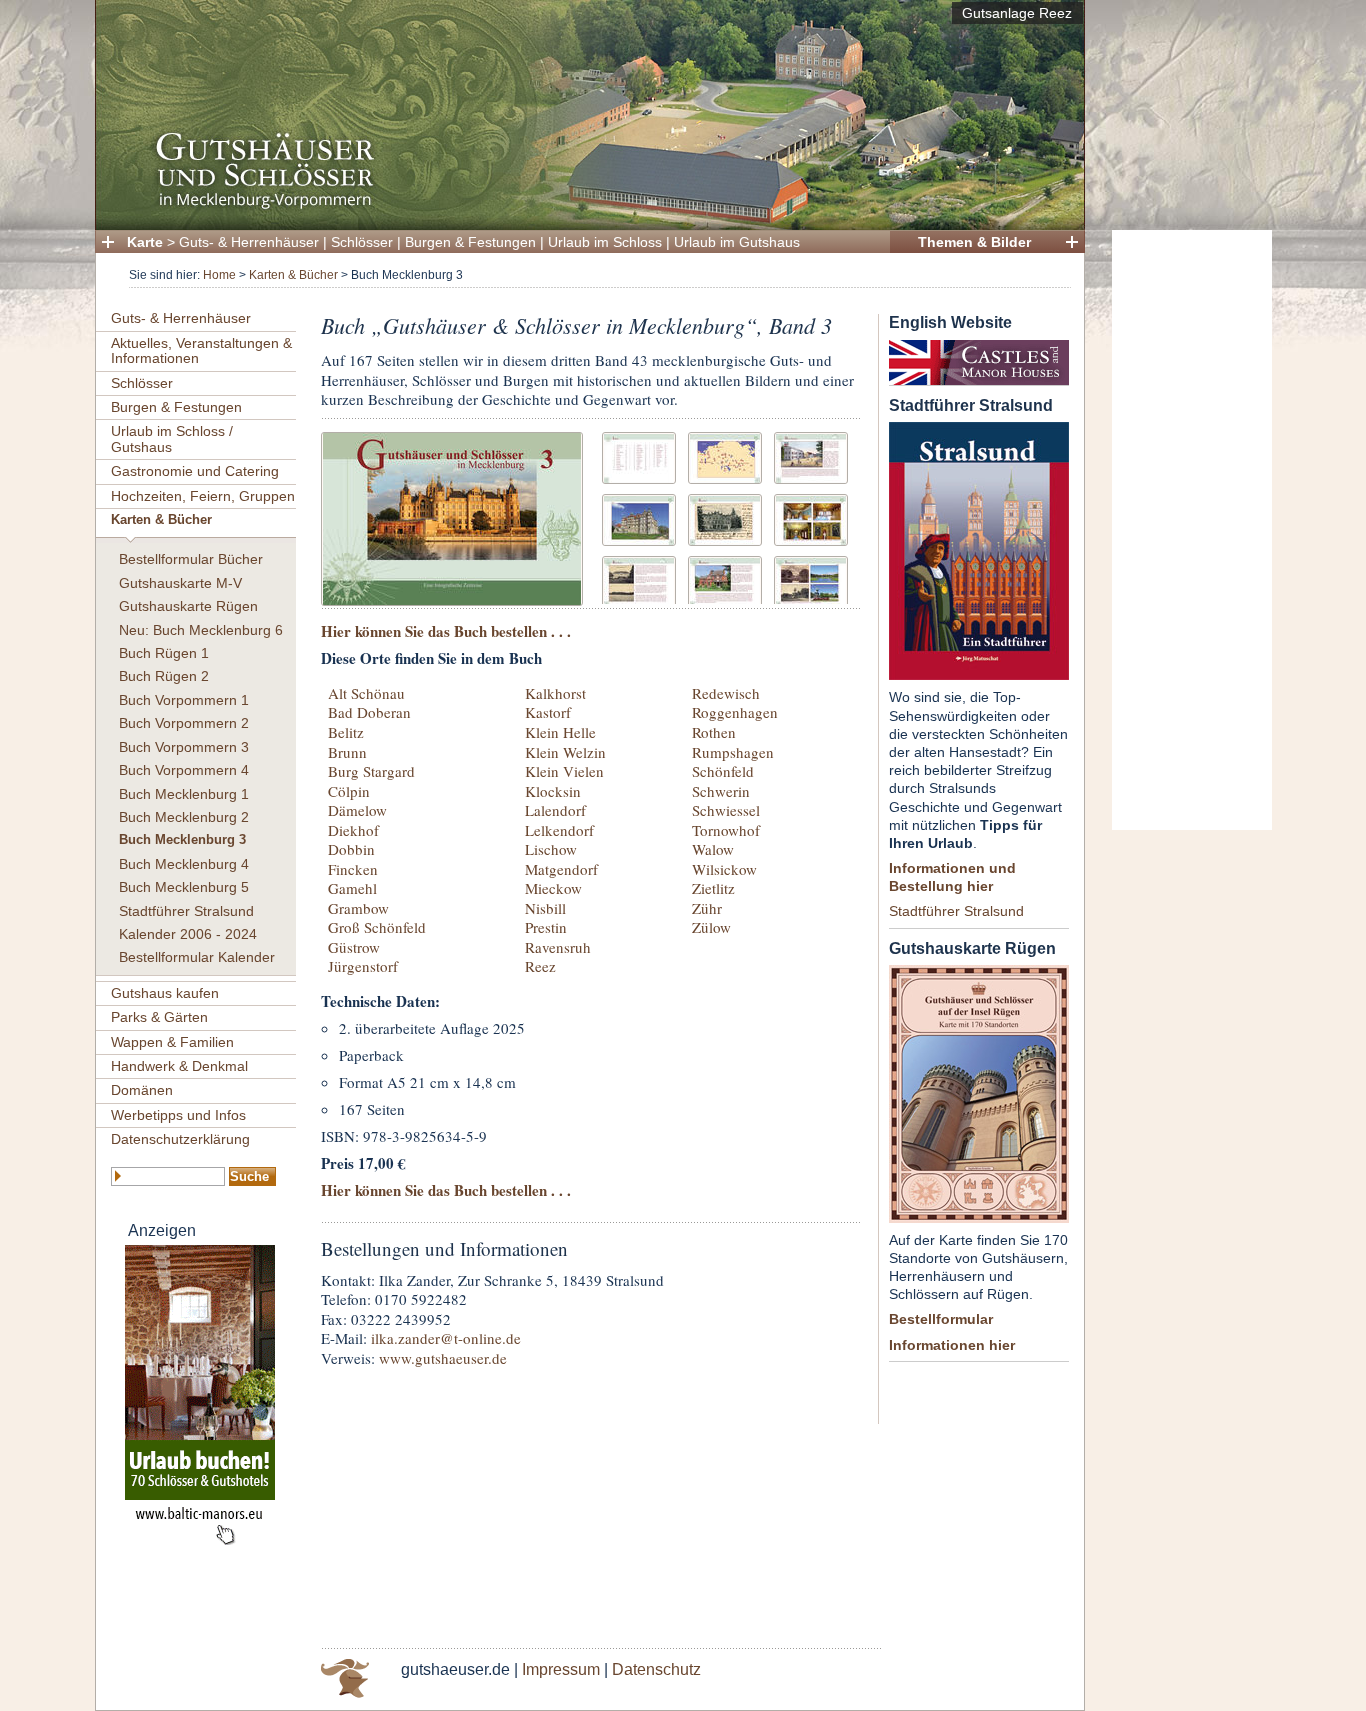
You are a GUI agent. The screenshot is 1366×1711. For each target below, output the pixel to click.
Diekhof (353, 830)
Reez (540, 966)
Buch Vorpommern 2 (184, 723)
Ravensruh (558, 947)
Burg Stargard (371, 771)
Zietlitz (713, 888)
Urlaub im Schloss (605, 242)
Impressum (561, 1669)
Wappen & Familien (172, 1042)
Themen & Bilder (974, 242)
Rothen (714, 732)
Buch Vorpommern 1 (184, 700)
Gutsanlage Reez (1017, 13)
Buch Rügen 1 (164, 653)
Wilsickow (724, 869)
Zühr (707, 908)
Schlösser (362, 242)
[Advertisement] (1192, 530)
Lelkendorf (559, 830)
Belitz (346, 732)
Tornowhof (726, 830)
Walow (713, 849)
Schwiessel (726, 810)
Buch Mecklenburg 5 (184, 887)
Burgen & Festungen (470, 242)
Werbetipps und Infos (178, 1115)
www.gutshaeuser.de (443, 1358)
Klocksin (553, 791)
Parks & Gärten (159, 1017)
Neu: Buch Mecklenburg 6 (201, 630)
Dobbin (351, 849)
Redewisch (726, 693)
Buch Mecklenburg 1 (184, 794)
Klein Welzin (565, 752)
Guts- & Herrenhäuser (249, 242)
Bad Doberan (369, 712)
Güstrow (354, 947)
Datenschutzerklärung (180, 1139)
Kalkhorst (555, 693)
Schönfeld (723, 771)
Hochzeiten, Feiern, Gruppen (203, 496)
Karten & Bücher (293, 275)
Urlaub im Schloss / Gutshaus (172, 438)
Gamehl (352, 888)
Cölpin (349, 791)
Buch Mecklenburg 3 (182, 840)
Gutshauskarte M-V (180, 583)
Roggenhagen (735, 712)
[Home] (584, 205)
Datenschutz (656, 1669)
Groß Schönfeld (377, 927)
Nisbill (545, 908)
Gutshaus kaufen (165, 993)
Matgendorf (561, 869)
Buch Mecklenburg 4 (184, 864)
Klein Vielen (564, 771)
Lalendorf (555, 810)
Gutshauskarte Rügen (188, 606)
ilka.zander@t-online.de (446, 1338)
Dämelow (357, 810)
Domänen (142, 1090)
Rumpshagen (733, 752)
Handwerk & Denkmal (179, 1066)
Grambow (358, 908)
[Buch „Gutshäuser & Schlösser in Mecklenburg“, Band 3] (452, 516)
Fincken (353, 869)
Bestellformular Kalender (197, 957)
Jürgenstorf (363, 966)
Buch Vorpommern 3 (184, 747)
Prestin (546, 927)
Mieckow (553, 888)
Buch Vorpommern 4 (184, 770)
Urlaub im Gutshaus (737, 242)
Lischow (551, 849)
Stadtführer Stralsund (186, 911)
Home (219, 275)
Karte (145, 242)
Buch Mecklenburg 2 (184, 817)
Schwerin (721, 791)
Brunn (347, 752)
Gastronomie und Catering (195, 471)
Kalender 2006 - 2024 (188, 934)
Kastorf (548, 712)
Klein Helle (560, 732)
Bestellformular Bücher (191, 559)
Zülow (711, 927)
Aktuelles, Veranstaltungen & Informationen (201, 350)
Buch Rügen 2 (164, 676)
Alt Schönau (366, 693)
